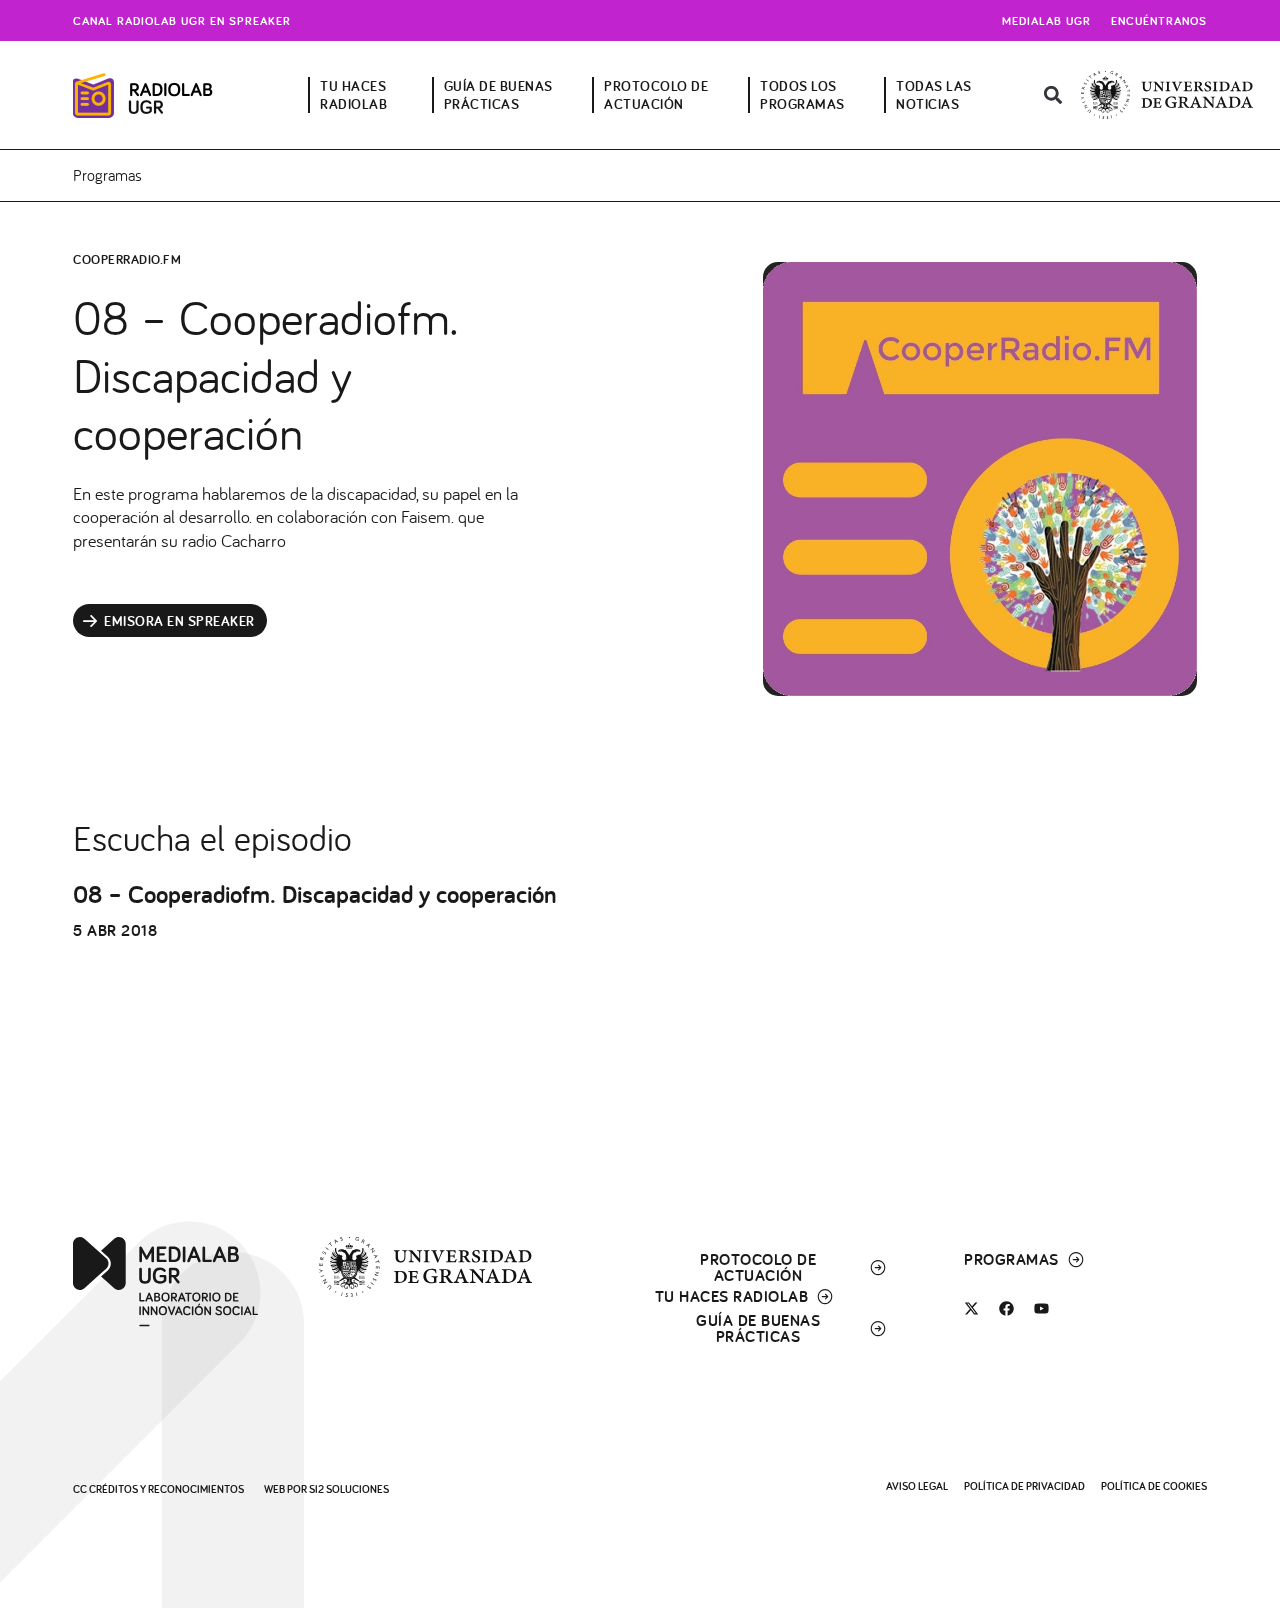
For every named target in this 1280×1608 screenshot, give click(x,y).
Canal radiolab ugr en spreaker (182, 20)
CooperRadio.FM (127, 259)
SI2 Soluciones (349, 1489)
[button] (1053, 95)
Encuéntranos (1159, 20)
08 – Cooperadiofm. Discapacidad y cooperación (314, 894)
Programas (107, 175)
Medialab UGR (1046, 20)
